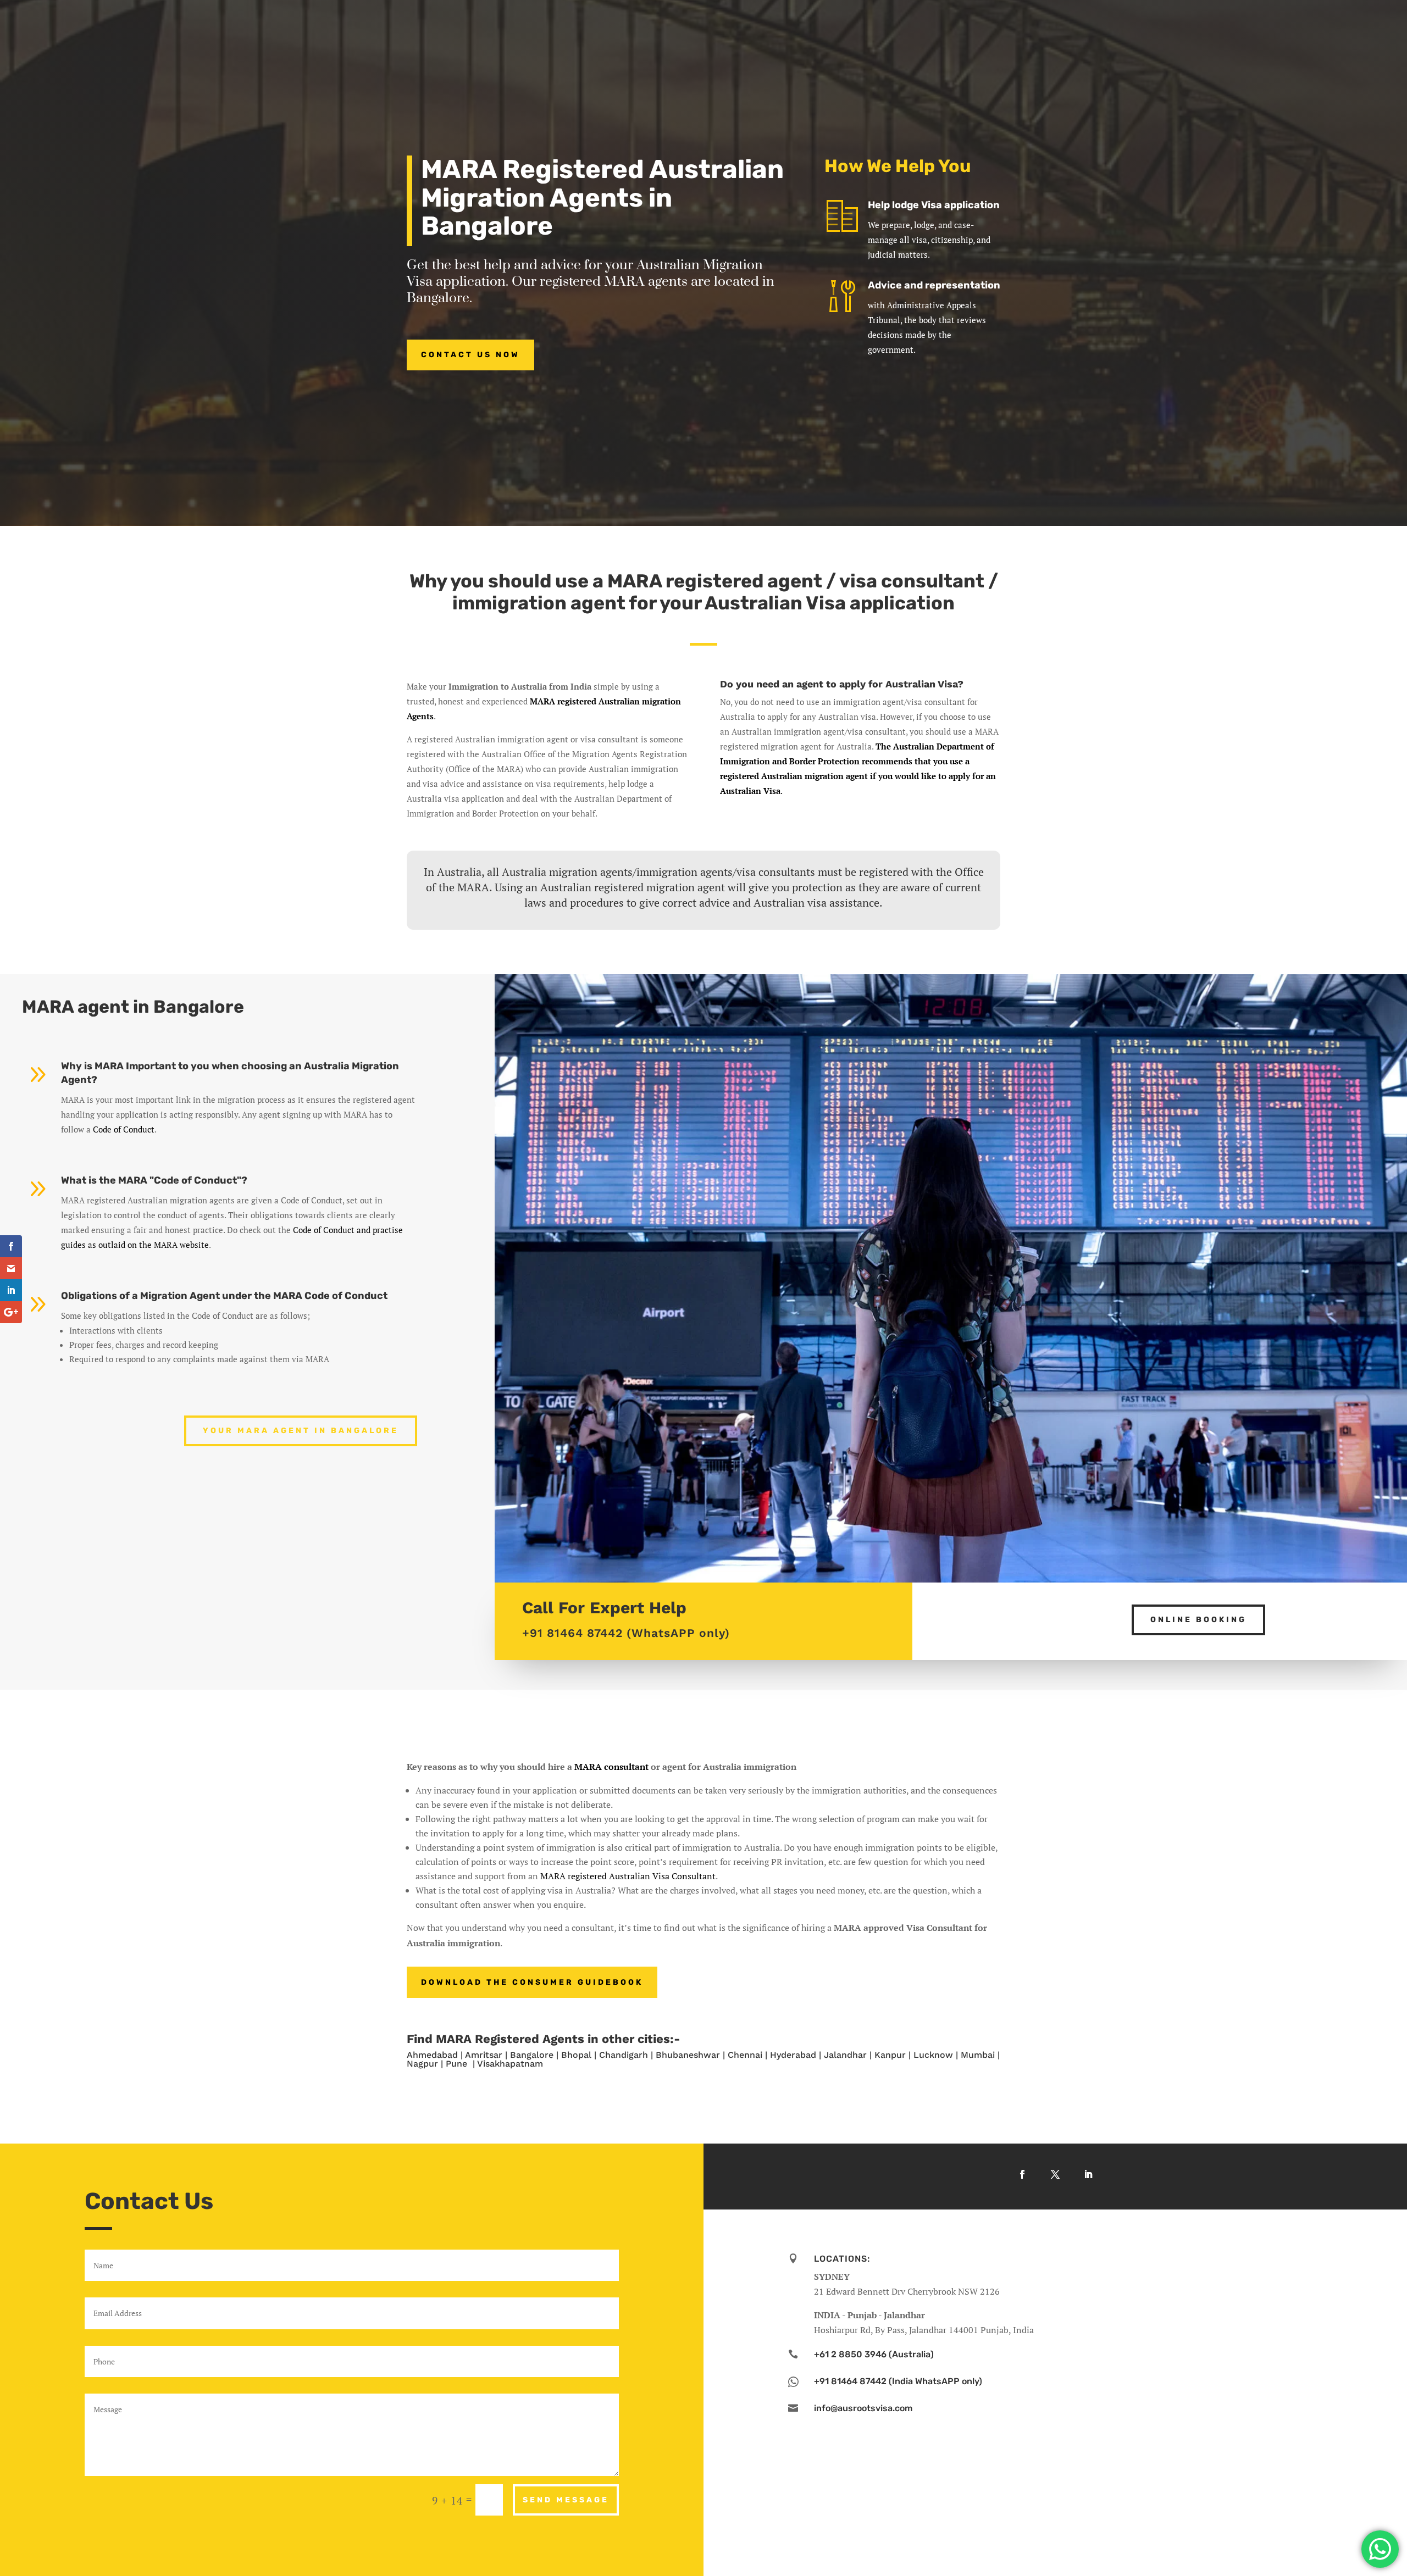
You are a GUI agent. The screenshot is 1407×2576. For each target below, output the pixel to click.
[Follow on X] (1055, 2174)
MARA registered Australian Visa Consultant (628, 1876)
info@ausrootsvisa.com (863, 2408)
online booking (1198, 1620)
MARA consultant (611, 1767)
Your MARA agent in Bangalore (301, 1431)
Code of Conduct (124, 1129)
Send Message (566, 2500)
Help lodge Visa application (934, 205)
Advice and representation (934, 285)
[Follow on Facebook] (1022, 2174)
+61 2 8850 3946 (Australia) (874, 2354)
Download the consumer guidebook (532, 1982)
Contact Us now (470, 355)
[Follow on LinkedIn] (1088, 2174)
